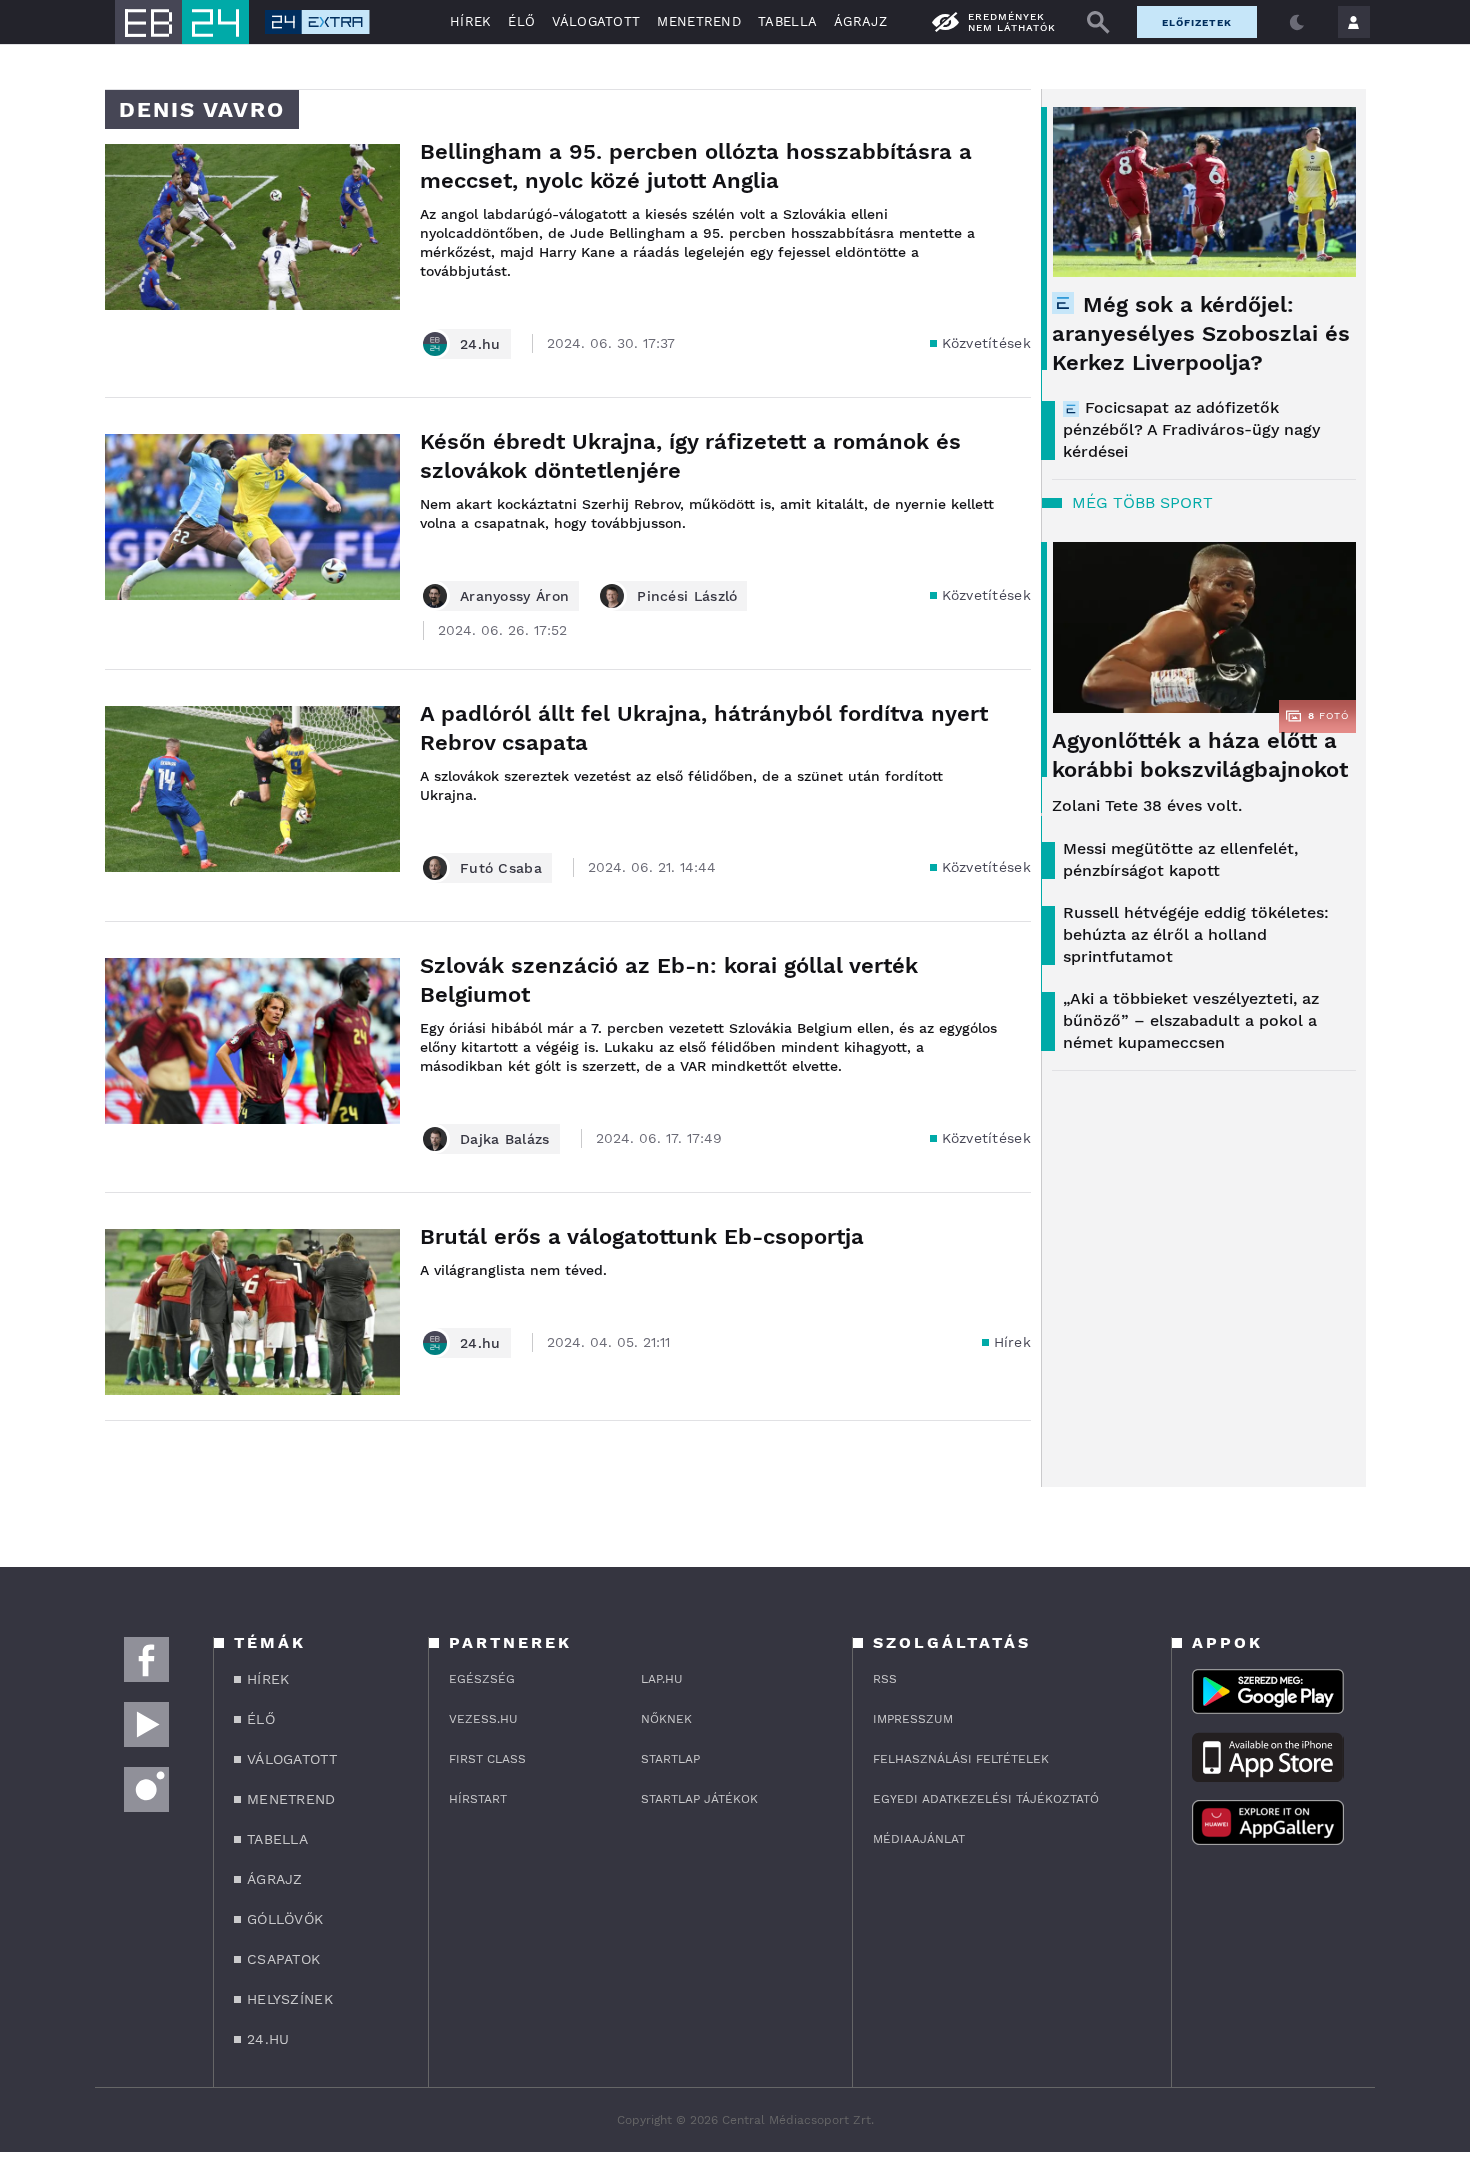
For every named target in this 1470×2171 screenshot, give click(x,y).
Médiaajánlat (919, 1839)
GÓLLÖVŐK (285, 1919)
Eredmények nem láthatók (1012, 22)
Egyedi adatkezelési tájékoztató (986, 1799)
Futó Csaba (501, 868)
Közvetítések (986, 343)
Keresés (1098, 22)
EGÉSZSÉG (482, 1679)
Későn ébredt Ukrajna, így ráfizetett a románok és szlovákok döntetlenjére (690, 456)
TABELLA (787, 21)
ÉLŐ (521, 21)
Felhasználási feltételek (961, 1759)
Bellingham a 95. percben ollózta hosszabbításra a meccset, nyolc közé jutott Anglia (696, 166)
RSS (885, 1679)
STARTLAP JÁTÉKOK (699, 1799)
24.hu (480, 344)
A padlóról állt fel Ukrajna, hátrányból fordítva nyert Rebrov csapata (704, 728)
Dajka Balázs (505, 1139)
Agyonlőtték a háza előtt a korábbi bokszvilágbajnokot (1200, 755)
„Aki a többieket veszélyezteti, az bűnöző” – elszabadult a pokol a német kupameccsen (1191, 1020)
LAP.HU (662, 1679)
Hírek (1013, 1342)
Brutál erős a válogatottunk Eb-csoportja (642, 1236)
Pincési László (687, 596)
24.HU (268, 2039)
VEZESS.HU (483, 1719)
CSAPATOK (283, 1959)
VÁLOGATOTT (596, 21)
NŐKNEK (666, 1719)
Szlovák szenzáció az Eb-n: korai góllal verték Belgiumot (669, 980)
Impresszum (913, 1719)
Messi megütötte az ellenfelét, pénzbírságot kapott (1180, 859)
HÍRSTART (478, 1799)
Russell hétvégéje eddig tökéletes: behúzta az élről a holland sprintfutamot (1196, 934)
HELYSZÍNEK (290, 1999)
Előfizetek (1197, 22)
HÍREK (471, 21)
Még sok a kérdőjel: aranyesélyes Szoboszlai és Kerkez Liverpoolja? (1201, 333)
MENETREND (699, 21)
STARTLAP (670, 1759)
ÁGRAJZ (860, 21)
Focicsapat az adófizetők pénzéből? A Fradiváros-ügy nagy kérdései (1191, 429)
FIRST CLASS (487, 1759)
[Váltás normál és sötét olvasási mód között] (1297, 22)
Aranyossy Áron (514, 596)
